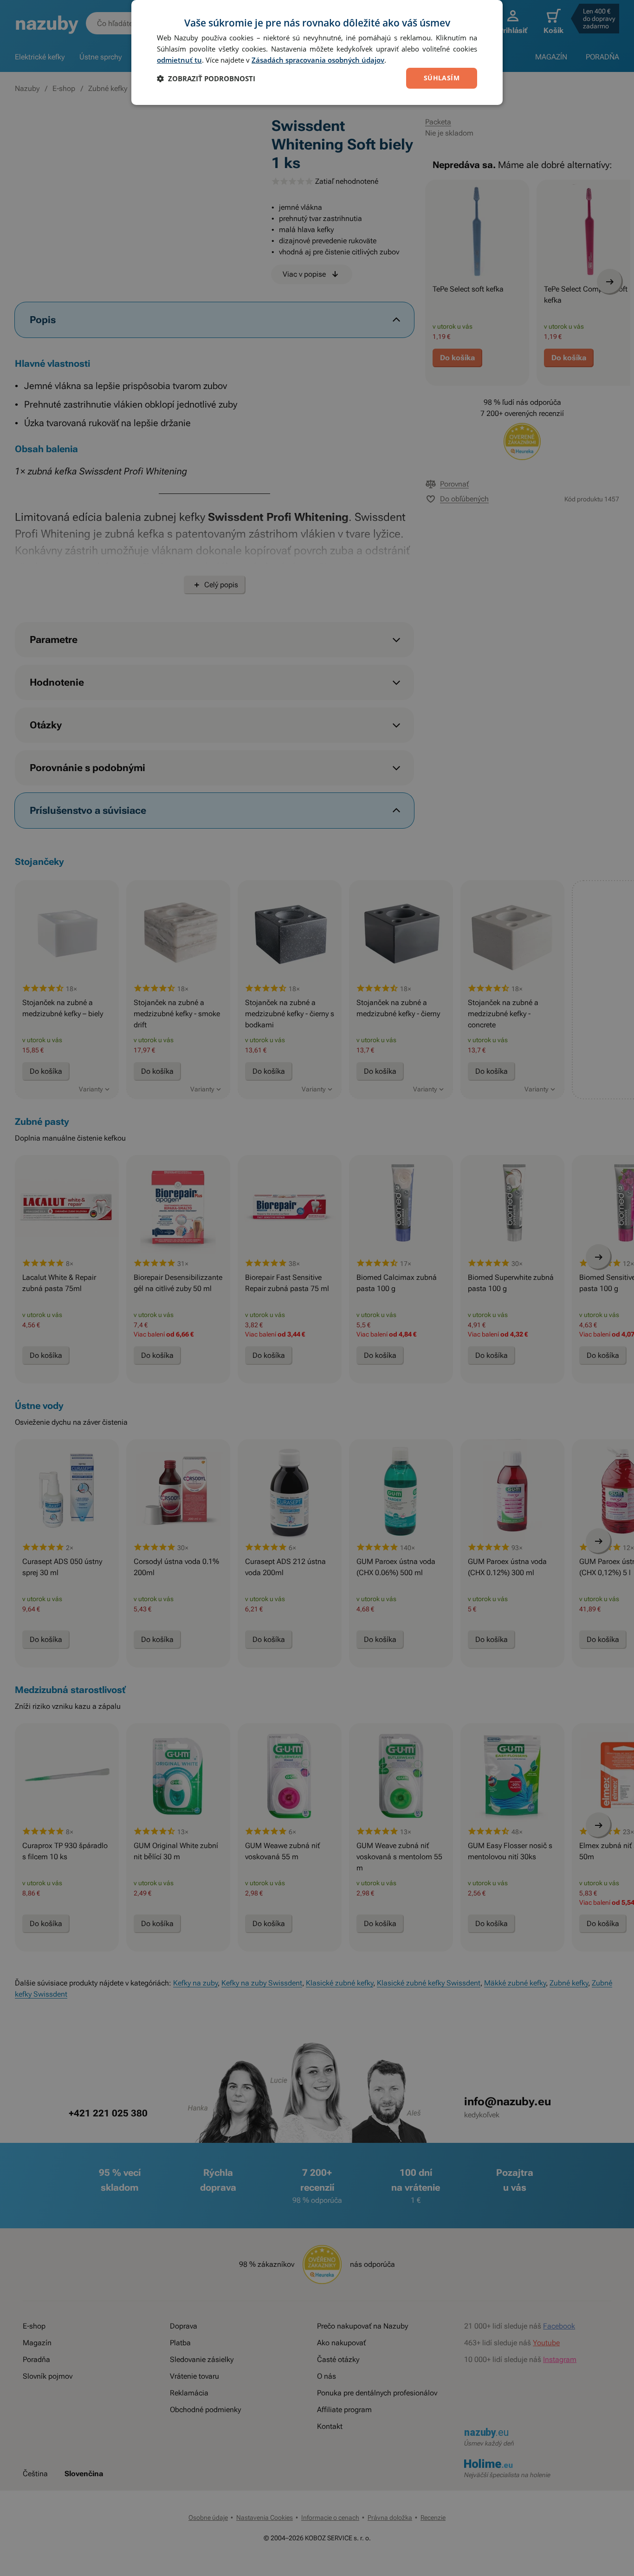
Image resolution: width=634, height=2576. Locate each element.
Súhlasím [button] (442, 78)
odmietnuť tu (179, 60)
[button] (206, 78)
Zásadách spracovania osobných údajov (318, 60)
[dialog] (317, 52)
